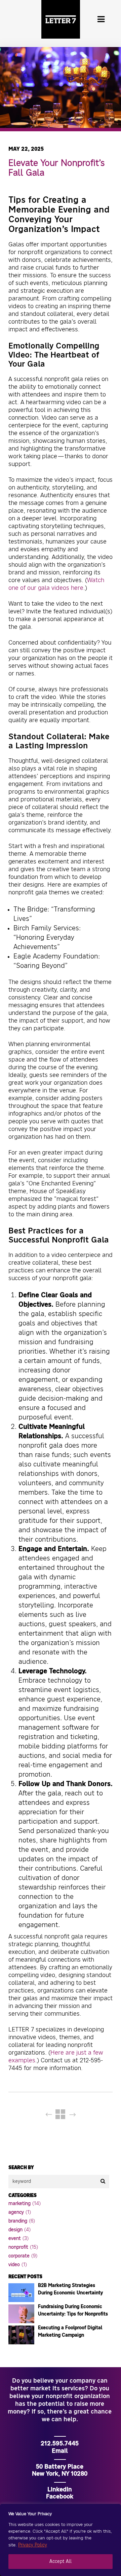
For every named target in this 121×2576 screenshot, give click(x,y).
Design (15, 2230)
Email (60, 2451)
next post (77, 2115)
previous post (45, 2115)
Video (14, 2265)
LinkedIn (60, 2490)
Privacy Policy (33, 2545)
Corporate (19, 2256)
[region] (61, 2540)
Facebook (60, 2497)
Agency (16, 2212)
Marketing (19, 2204)
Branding (18, 2221)
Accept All (61, 2562)
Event (15, 2239)
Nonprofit (18, 2247)
